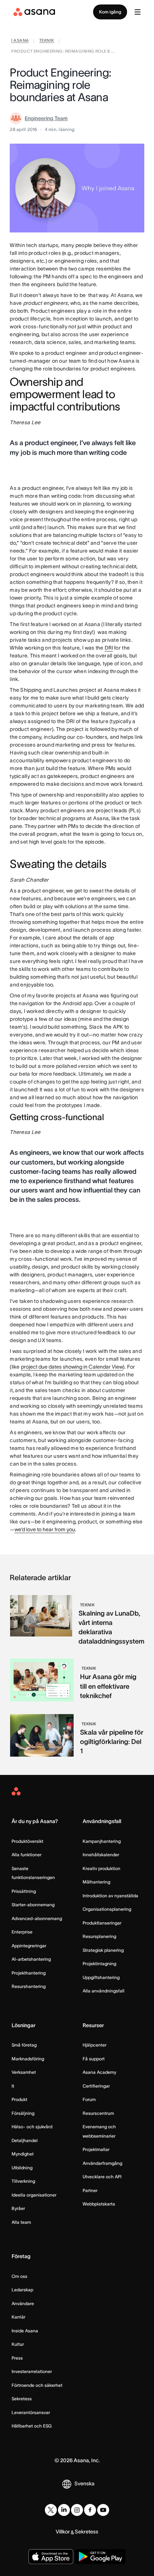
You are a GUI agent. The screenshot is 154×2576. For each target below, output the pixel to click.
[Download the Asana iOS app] (51, 2557)
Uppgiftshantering (101, 1977)
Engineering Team (46, 118)
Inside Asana (25, 2331)
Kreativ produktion (101, 1868)
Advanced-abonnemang (37, 1918)
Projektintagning (99, 1964)
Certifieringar (96, 2086)
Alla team (21, 2222)
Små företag (24, 2045)
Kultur (18, 2344)
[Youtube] (103, 2510)
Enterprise (22, 1932)
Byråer (18, 2208)
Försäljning (23, 2113)
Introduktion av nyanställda (110, 1896)
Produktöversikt (27, 1841)
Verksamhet (24, 2072)
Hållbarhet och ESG (32, 2426)
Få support (94, 2059)
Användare (23, 2303)
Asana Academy (99, 2072)
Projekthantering (29, 1973)
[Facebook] (90, 2510)
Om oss (19, 2276)
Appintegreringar (29, 1946)
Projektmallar (96, 2149)
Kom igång (110, 12)
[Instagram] (77, 2510)
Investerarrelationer (32, 2371)
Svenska (84, 2483)
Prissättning (24, 1891)
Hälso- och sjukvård (32, 2127)
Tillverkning (23, 2181)
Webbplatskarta (99, 2204)
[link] (20, 41)
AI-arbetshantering (31, 1959)
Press (17, 2358)
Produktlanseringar (102, 1923)
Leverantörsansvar (31, 2412)
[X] (51, 2510)
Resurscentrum (98, 2113)
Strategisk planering (103, 1950)
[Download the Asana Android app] (100, 2557)
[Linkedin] (64, 2510)
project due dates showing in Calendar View (72, 1367)
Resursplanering (99, 1936)
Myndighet (23, 2154)
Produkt (19, 2099)
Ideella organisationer (34, 2195)
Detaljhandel (25, 2140)
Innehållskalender (101, 1855)
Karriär (19, 2317)
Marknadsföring (28, 2059)
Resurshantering (29, 1986)
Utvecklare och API (102, 2177)
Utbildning (22, 2168)
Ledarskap (22, 2290)
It (13, 2086)
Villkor (63, 2532)
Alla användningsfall (104, 1991)
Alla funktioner (27, 1855)
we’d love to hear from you (45, 1529)
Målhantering (96, 1882)
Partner (90, 2190)
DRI (109, 648)
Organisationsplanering (107, 1909)
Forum (89, 2099)
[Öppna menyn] (138, 12)
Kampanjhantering (102, 1841)
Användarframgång (102, 2163)
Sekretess (22, 2399)
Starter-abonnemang (33, 1905)
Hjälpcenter (95, 2045)
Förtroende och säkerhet (37, 2385)
